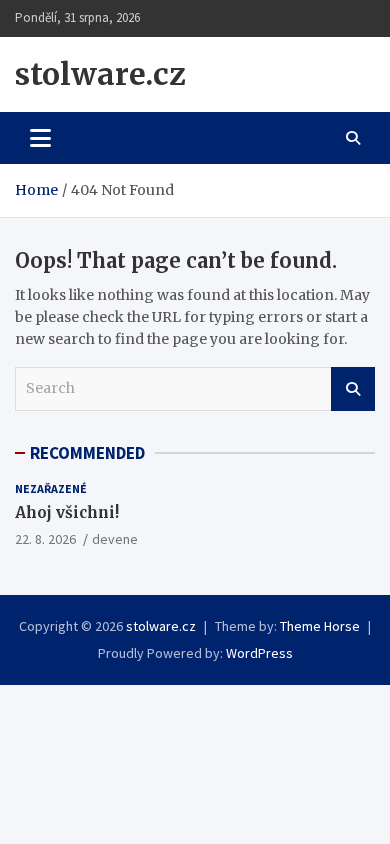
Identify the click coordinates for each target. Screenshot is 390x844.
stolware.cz (100, 74)
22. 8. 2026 (45, 539)
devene (115, 539)
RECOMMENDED (87, 453)
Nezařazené (51, 488)
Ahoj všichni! (67, 512)
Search (353, 389)
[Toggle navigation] (40, 138)
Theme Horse (320, 626)
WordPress (259, 653)
